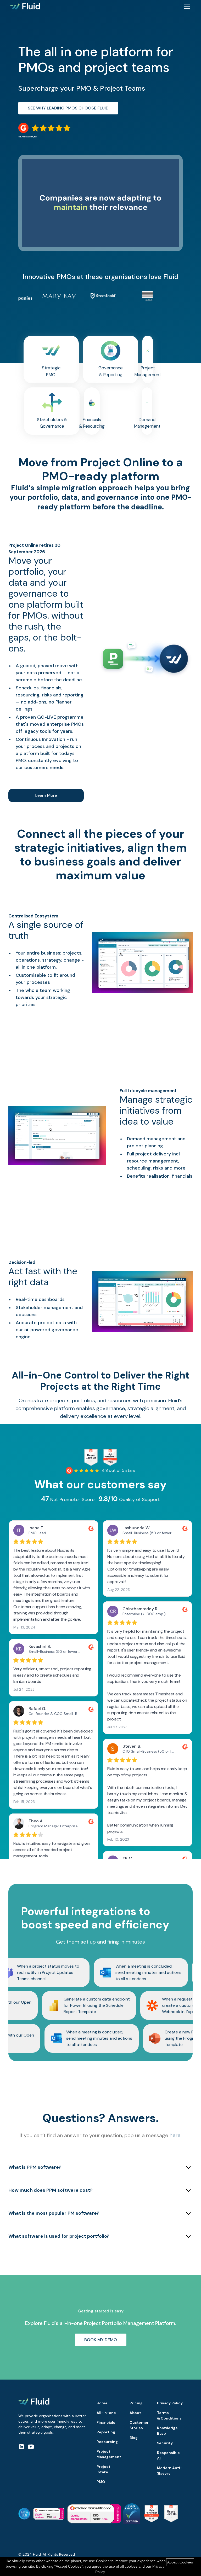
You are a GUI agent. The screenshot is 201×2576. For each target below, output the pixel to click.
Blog (134, 2438)
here (175, 2135)
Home (102, 2403)
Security (165, 2443)
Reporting (106, 2432)
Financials (106, 2422)
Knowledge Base (167, 2431)
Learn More (46, 795)
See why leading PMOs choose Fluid (68, 108)
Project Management (109, 2454)
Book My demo (101, 2340)
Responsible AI (168, 2455)
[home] (25, 6)
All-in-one (106, 2413)
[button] (186, 6)
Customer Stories (139, 2425)
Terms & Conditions (169, 2415)
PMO (101, 2482)
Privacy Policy (170, 2403)
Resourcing (107, 2442)
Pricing (136, 2403)
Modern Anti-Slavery (170, 2471)
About (135, 2413)
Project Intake (104, 2469)
